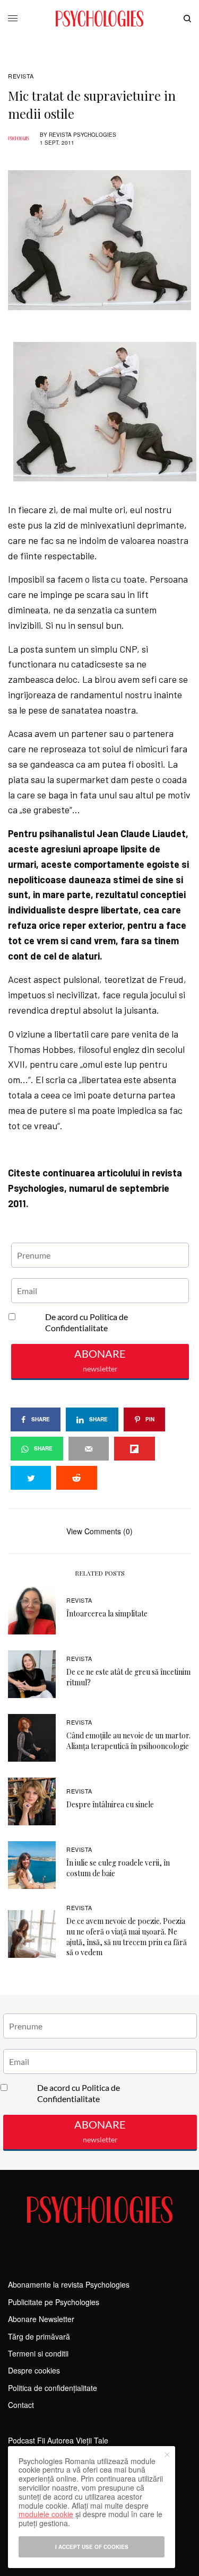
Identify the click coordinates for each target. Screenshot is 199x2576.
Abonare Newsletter (41, 2319)
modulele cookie (46, 2514)
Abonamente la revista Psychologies (69, 2284)
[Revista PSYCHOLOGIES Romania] (99, 19)
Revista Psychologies (83, 135)
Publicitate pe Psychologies (54, 2302)
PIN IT (105, 411)
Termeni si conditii (38, 2353)
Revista (21, 76)
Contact (21, 2405)
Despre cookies (34, 2370)
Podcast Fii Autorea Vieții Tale (58, 2440)
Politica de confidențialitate (53, 2388)
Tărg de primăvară (39, 2336)
